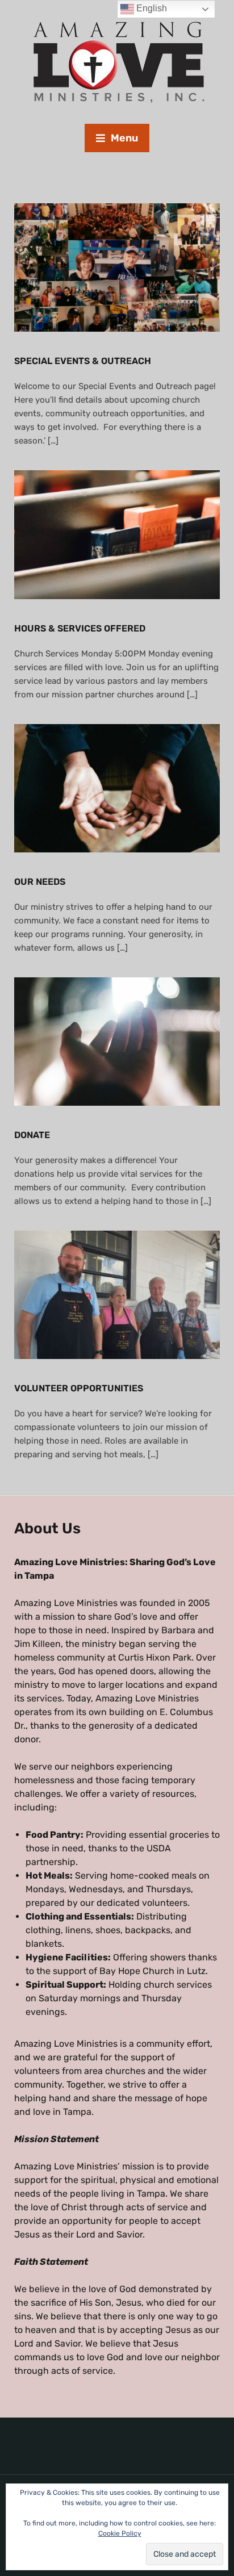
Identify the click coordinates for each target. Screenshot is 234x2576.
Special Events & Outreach (83, 361)
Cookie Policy (120, 2533)
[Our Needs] (117, 787)
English (151, 8)
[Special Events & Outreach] (117, 267)
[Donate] (117, 1041)
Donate (32, 1135)
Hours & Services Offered (80, 628)
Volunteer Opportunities (79, 1388)
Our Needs (40, 882)
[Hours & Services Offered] (117, 534)
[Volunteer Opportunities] (117, 1295)
